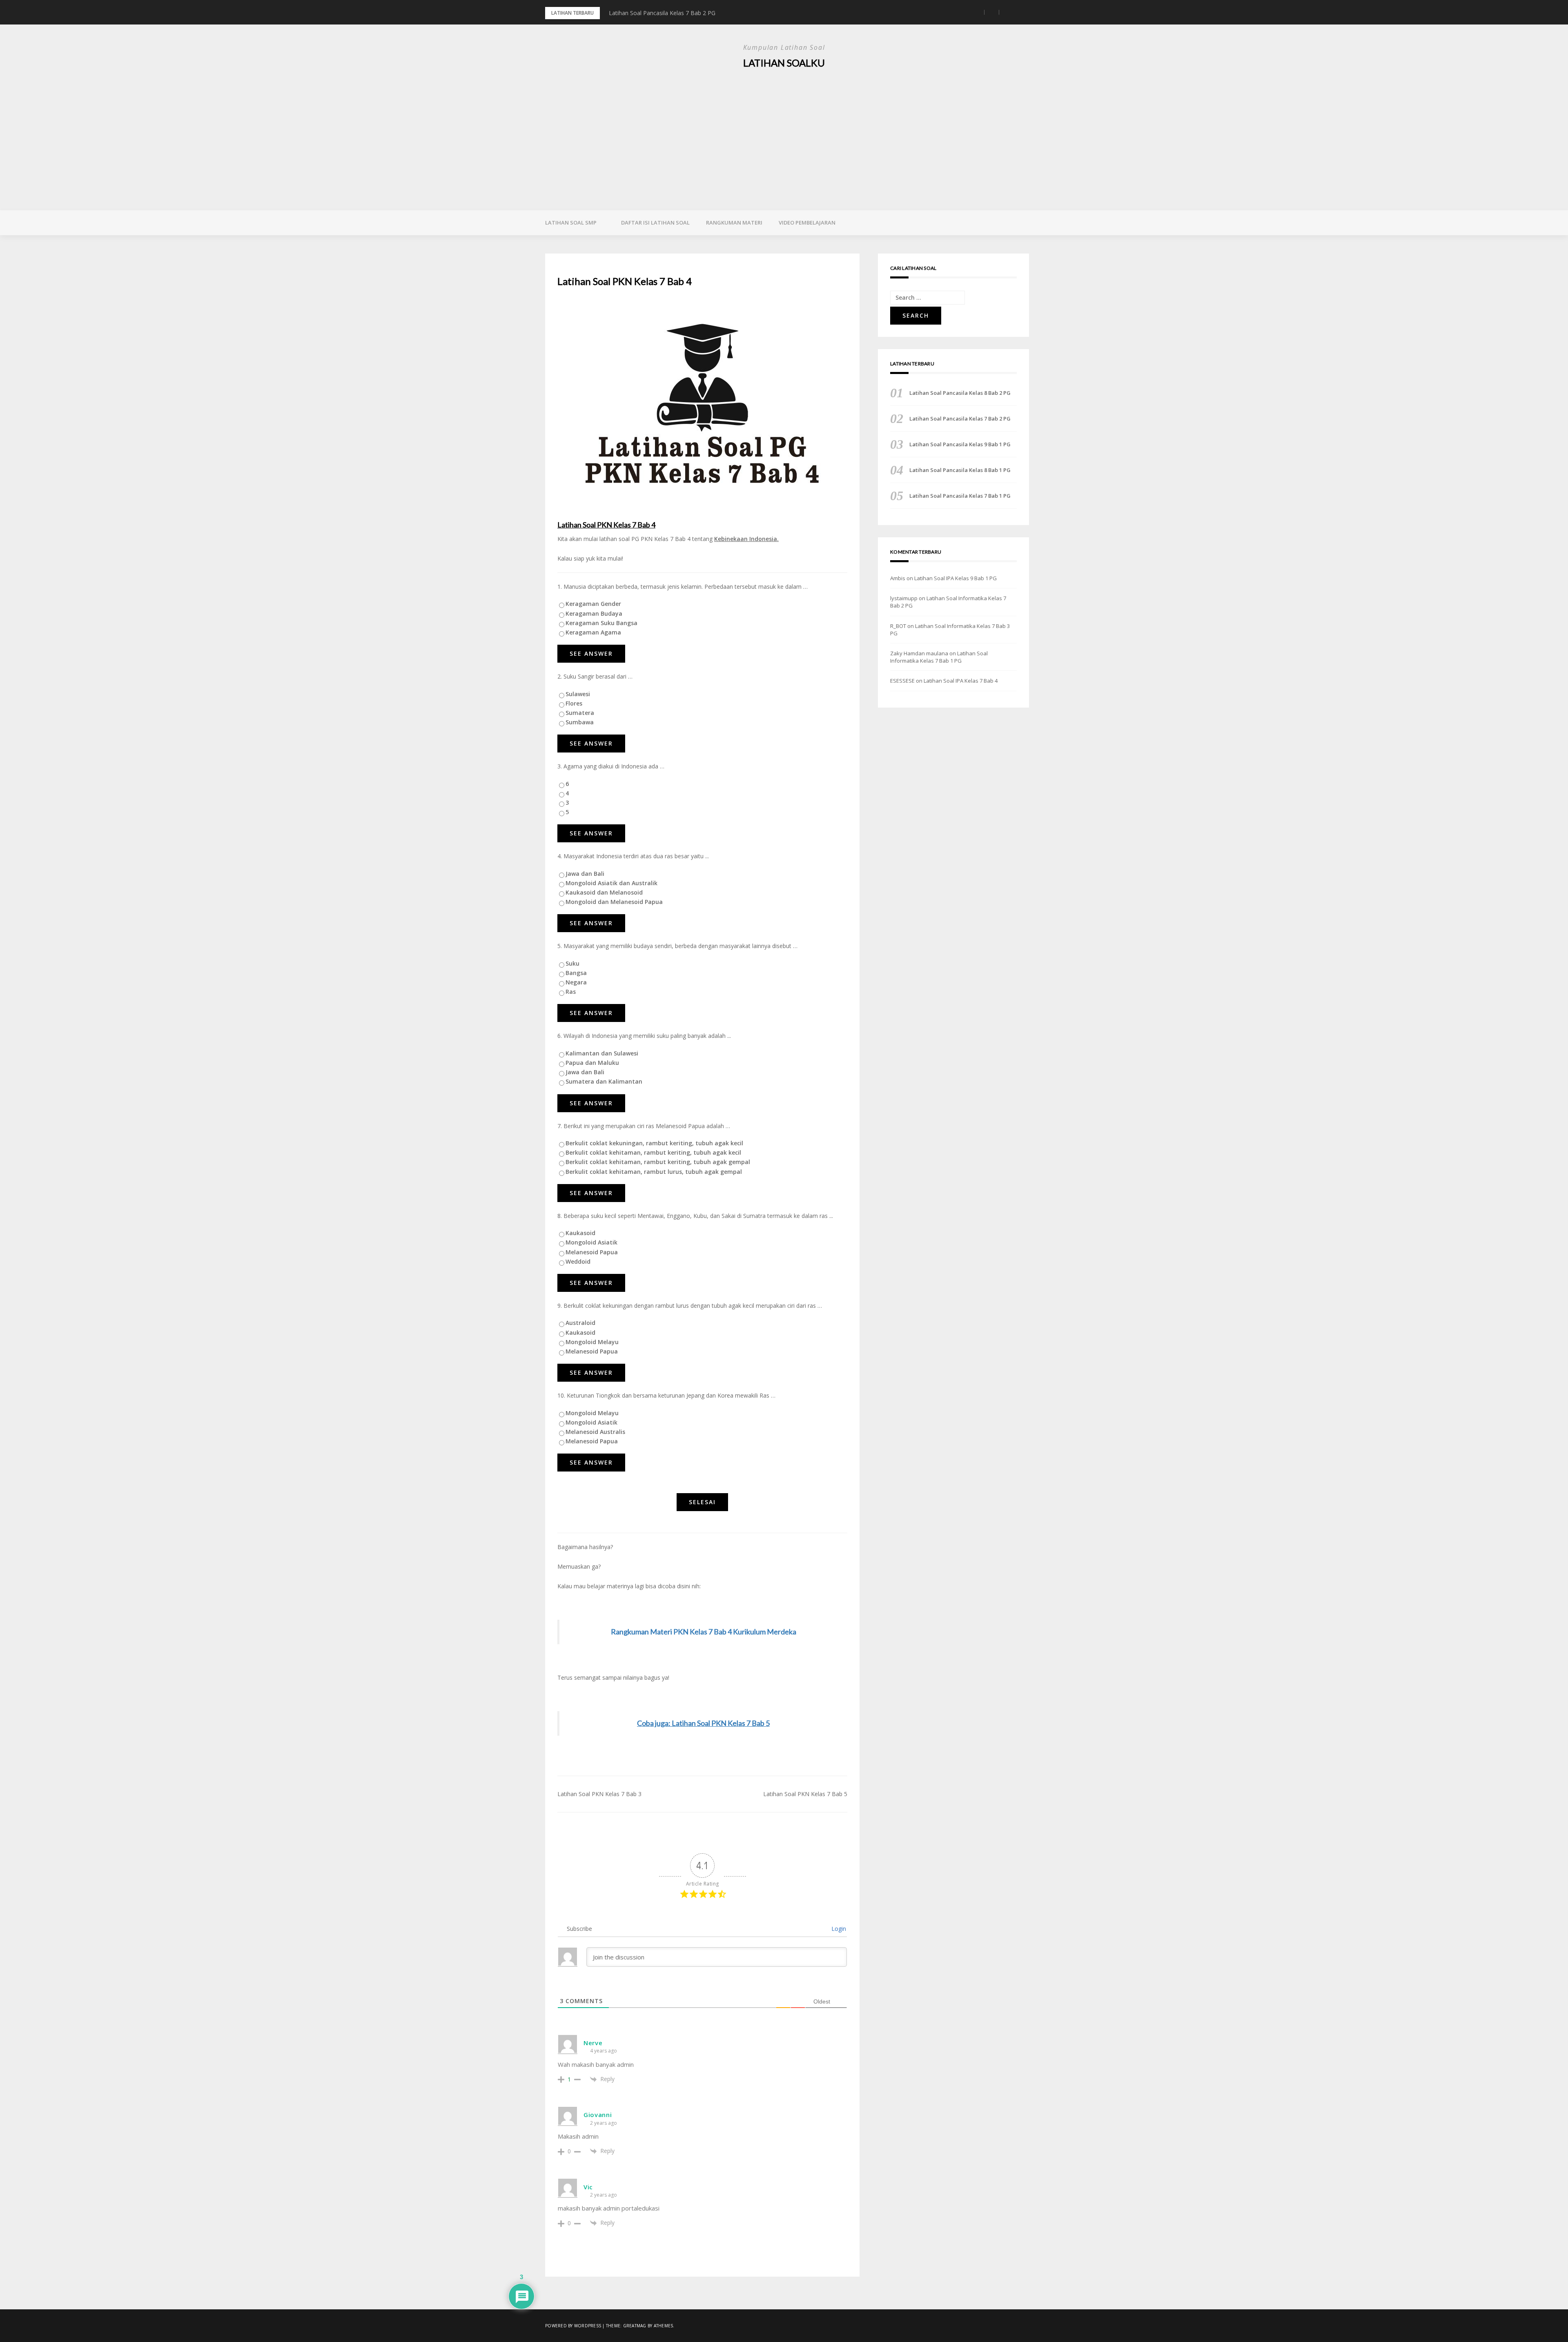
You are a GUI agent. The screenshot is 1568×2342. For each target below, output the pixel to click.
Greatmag (635, 2326)
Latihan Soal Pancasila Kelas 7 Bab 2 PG (960, 419)
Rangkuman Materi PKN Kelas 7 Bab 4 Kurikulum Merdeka (704, 1632)
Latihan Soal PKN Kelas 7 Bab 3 (599, 1794)
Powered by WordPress (573, 2326)
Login (838, 1929)
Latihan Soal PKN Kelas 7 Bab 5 (805, 1794)
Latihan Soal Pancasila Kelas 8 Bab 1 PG (960, 470)
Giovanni (598, 2115)
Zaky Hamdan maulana (919, 653)
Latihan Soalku (784, 63)
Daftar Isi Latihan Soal (655, 223)
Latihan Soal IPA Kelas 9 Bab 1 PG (955, 578)
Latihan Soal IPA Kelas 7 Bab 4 (961, 681)
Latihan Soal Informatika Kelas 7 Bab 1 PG (939, 657)
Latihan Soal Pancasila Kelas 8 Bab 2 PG (960, 393)
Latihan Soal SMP (571, 223)
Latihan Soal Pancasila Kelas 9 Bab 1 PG (662, 13)
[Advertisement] (784, 133)
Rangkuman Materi (734, 223)
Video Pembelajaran (807, 223)
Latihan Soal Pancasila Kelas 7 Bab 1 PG (960, 496)
